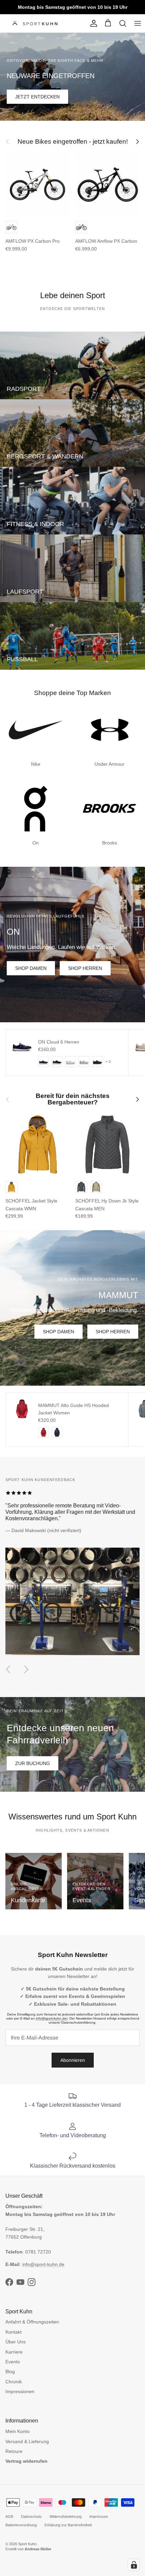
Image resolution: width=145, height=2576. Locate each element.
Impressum (99, 2517)
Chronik (14, 2382)
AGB (9, 2517)
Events (13, 2362)
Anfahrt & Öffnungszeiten (32, 2322)
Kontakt (13, 2332)
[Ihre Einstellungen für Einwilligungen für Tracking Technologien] (134, 2565)
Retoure (14, 2451)
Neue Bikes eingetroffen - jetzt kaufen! (73, 142)
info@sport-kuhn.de (51, 2018)
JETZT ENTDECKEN (37, 97)
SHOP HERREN (85, 968)
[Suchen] (123, 23)
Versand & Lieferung (27, 2441)
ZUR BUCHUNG (33, 1763)
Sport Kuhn (27, 2544)
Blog (10, 2371)
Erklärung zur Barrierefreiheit (68, 2525)
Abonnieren (73, 2060)
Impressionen (20, 2391)
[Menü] (138, 23)
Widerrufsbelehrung (66, 2517)
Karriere (14, 2352)
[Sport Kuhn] (36, 23)
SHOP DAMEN (31, 968)
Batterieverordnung (21, 2525)
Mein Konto (18, 2431)
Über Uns (16, 2342)
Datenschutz (31, 2517)
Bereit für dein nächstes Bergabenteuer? (73, 1099)
